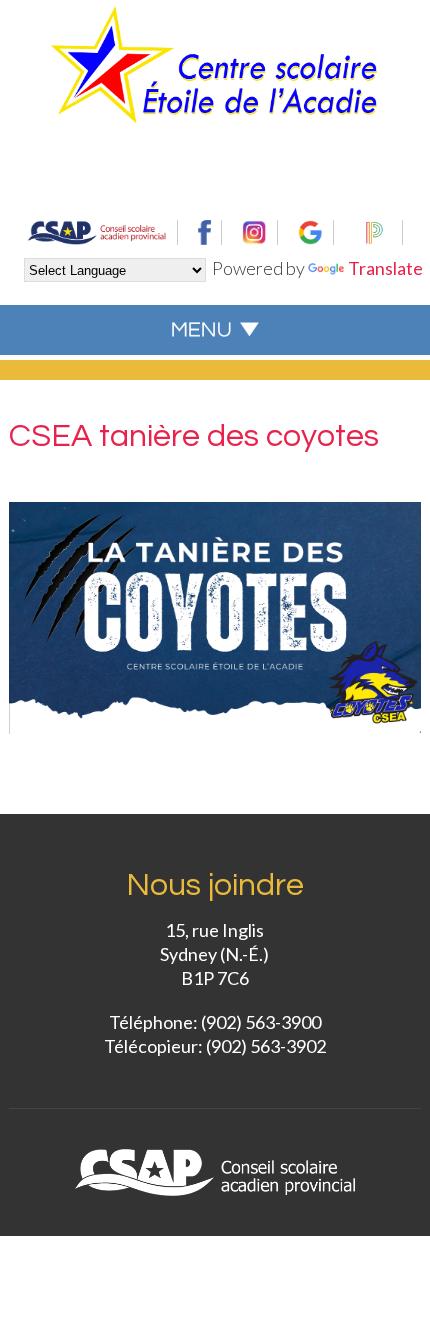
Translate (385, 268)
